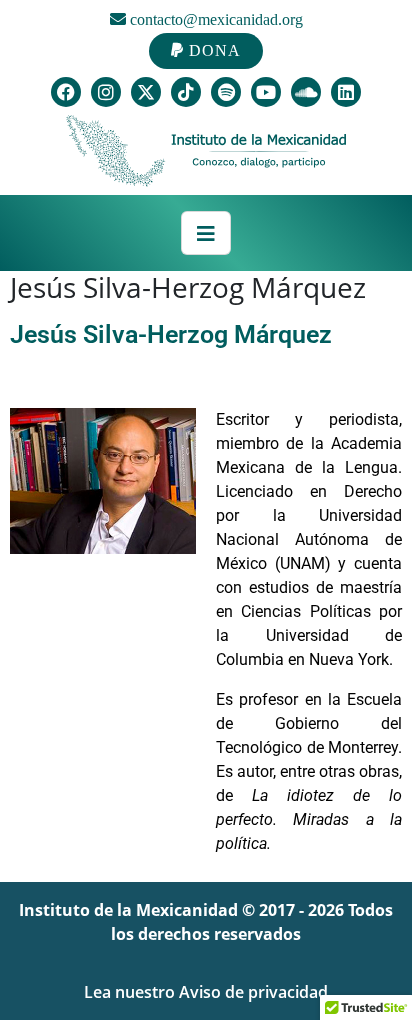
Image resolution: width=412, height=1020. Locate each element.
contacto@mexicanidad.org (214, 19)
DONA (212, 50)
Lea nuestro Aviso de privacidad (206, 992)
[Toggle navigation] (206, 233)
